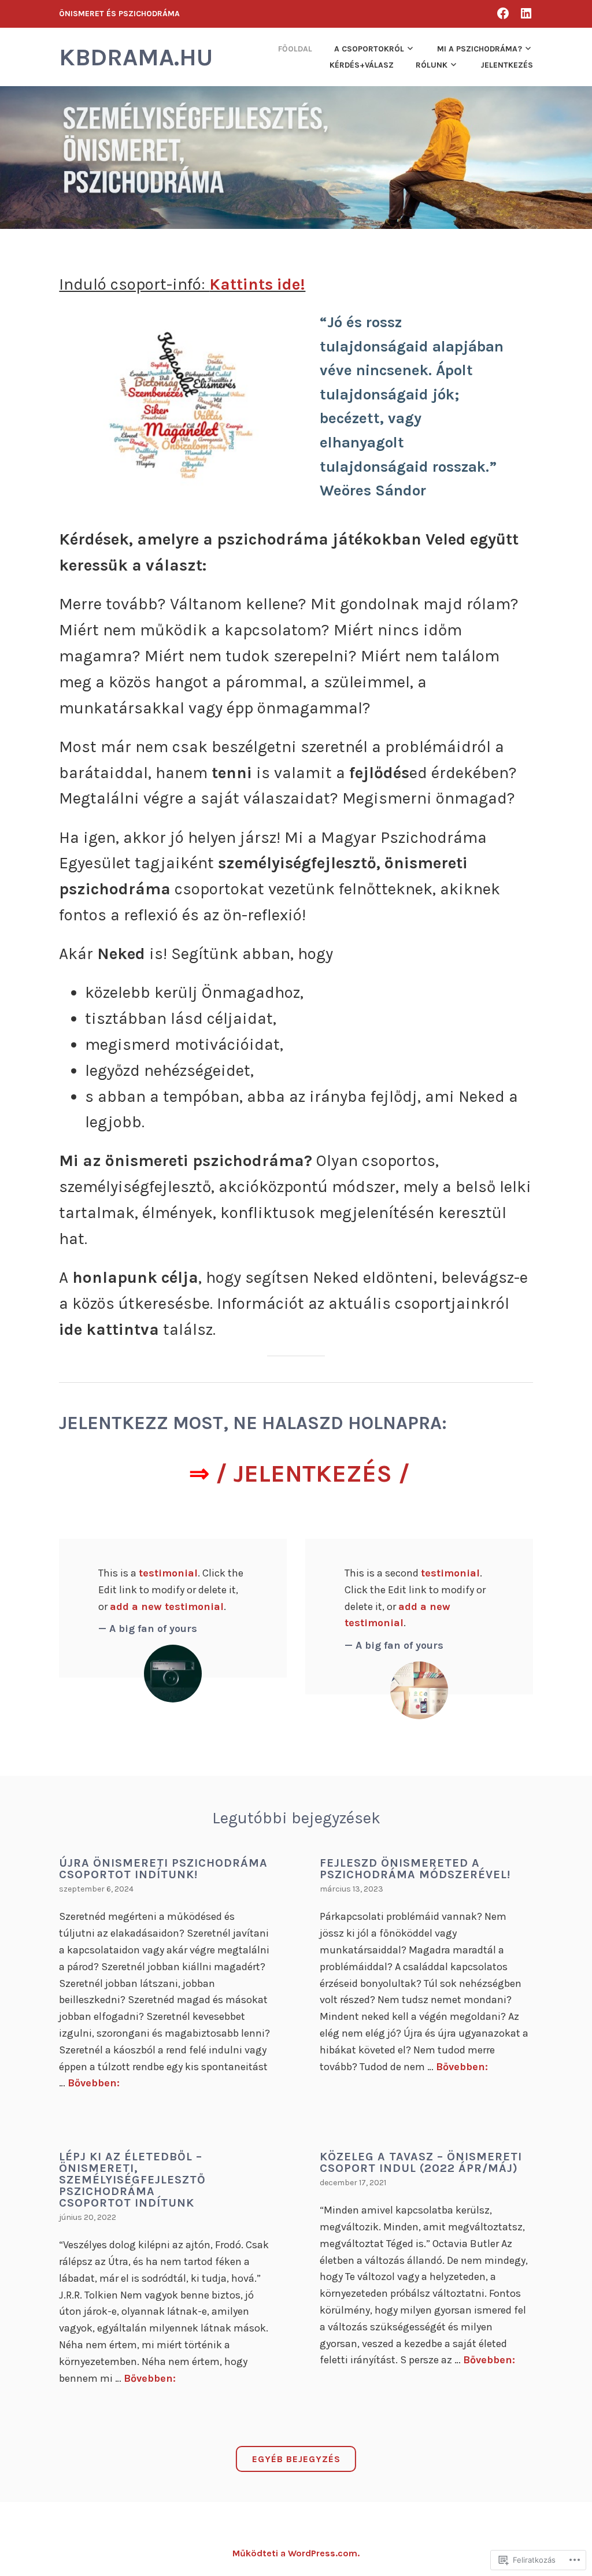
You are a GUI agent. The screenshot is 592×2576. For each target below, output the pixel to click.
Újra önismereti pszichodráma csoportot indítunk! (163, 1869)
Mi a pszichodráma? (480, 49)
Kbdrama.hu (136, 57)
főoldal (295, 49)
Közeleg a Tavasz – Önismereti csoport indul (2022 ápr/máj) (421, 2162)
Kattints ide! (257, 284)
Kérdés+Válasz (362, 65)
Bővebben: (94, 2083)
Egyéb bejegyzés (296, 2459)
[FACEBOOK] (503, 13)
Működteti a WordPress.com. (296, 2553)
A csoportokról (369, 49)
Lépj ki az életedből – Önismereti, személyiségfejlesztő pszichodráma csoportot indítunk (132, 2180)
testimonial (168, 1573)
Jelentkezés (507, 65)
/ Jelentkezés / (313, 1474)
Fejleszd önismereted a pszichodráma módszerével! (415, 1869)
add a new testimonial (167, 1607)
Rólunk (432, 65)
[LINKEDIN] (526, 13)
